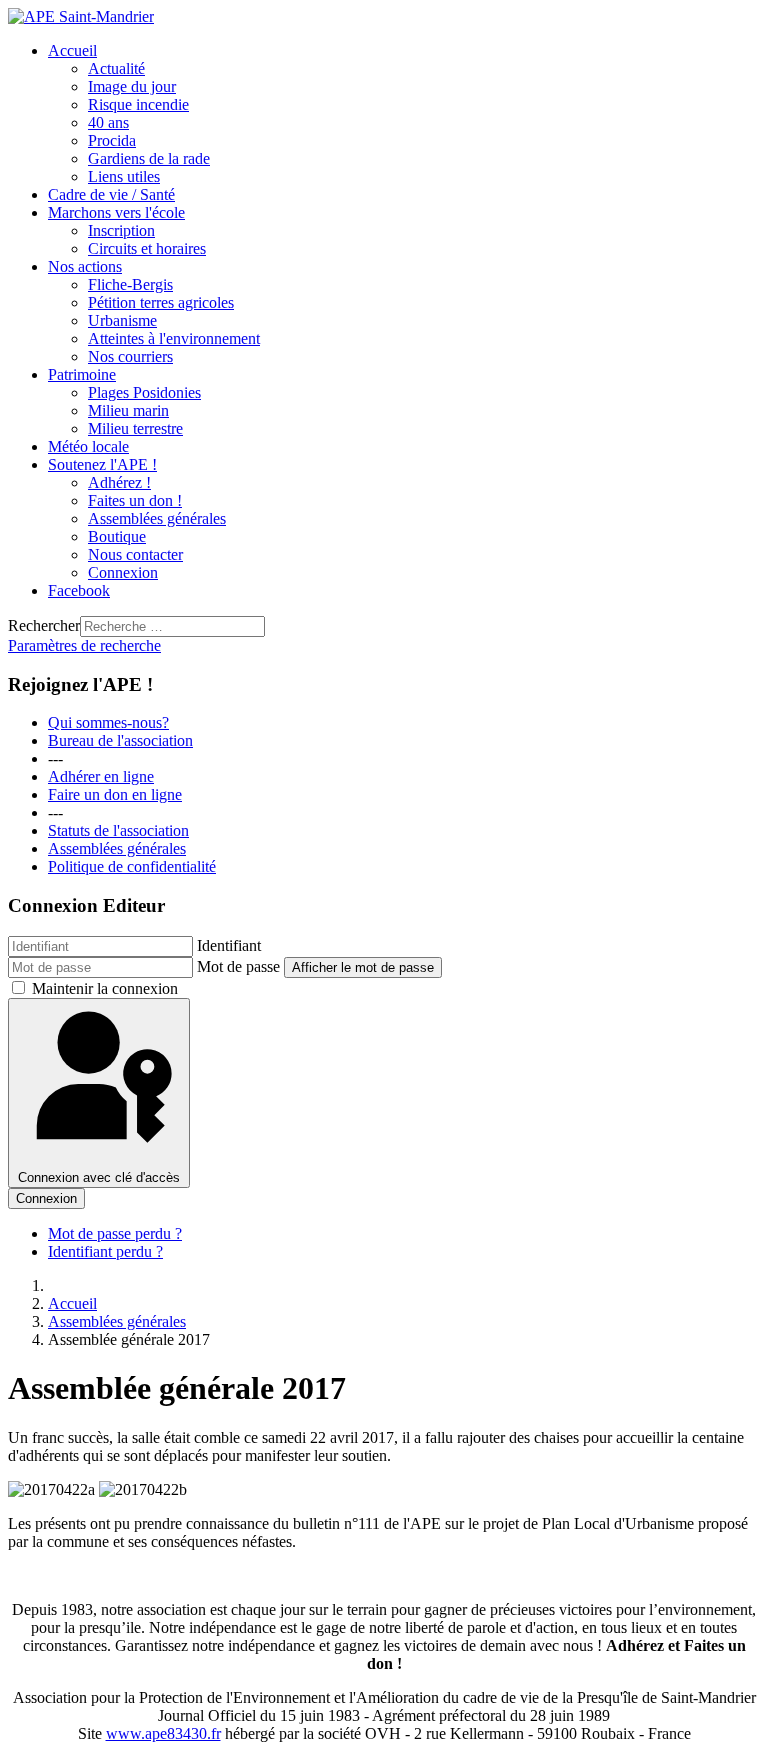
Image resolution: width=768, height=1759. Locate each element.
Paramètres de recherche (84, 645)
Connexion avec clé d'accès (99, 1177)
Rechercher (44, 625)
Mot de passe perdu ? (115, 1233)
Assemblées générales (117, 848)
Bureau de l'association (120, 740)
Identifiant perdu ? (105, 1251)
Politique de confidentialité (132, 866)
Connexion (46, 1198)
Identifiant (229, 945)
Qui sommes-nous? (108, 722)
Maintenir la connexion (105, 988)
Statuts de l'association (118, 830)
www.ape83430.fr (163, 1733)
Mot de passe (238, 966)
